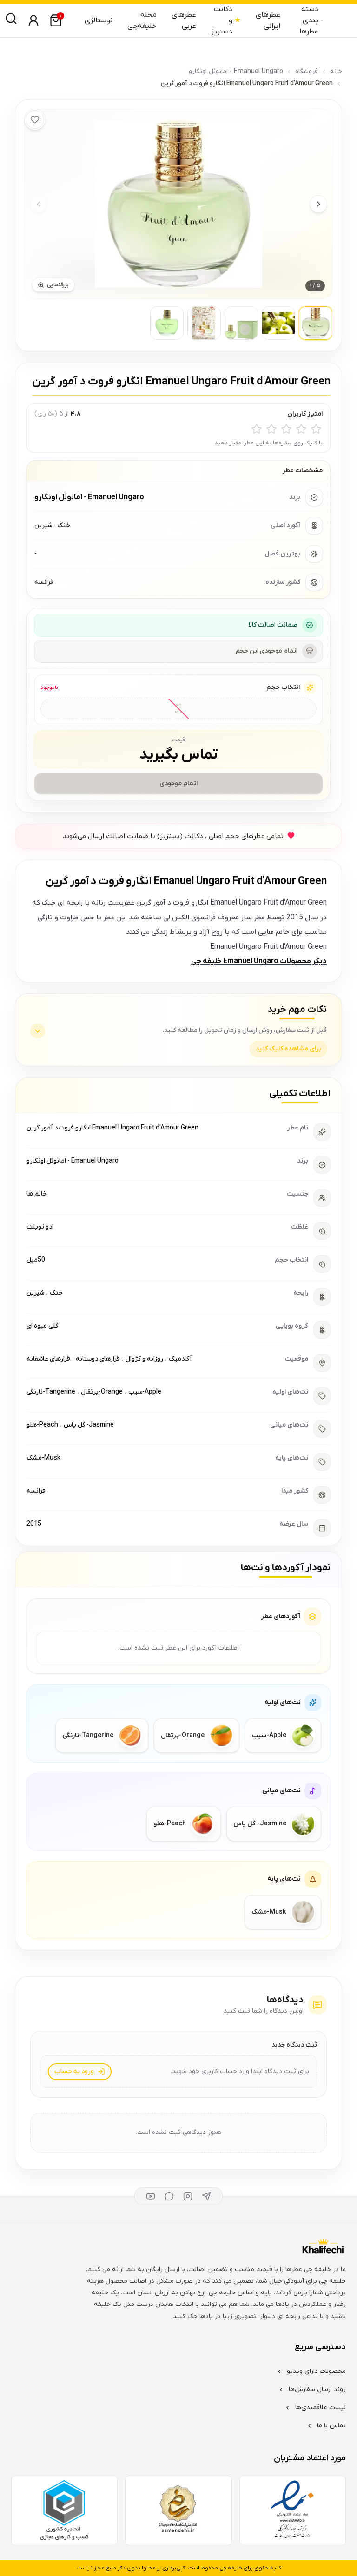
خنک (56, 1293)
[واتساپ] (169, 2196)
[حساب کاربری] (33, 20)
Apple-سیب (145, 1392)
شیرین (35, 1293)
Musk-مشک (43, 1458)
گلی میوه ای (42, 1326)
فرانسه (36, 1491)
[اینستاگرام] (188, 2196)
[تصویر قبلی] (39, 204)
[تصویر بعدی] (318, 204)
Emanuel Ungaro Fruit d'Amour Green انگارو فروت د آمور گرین (112, 1128)
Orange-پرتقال (102, 1392)
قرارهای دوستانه (98, 1359)
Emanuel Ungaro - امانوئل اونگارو (236, 71)
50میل (36, 1260)
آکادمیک (180, 1359)
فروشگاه (307, 71)
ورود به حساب (74, 2071)
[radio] (316, 429)
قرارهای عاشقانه (48, 1359)
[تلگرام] (206, 2196)
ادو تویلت (40, 1227)
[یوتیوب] (151, 2196)
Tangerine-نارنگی (51, 1392)
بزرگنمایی (58, 285)
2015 (34, 1524)
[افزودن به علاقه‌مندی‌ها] (35, 119)
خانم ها (37, 1194)
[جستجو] (11, 19)
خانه (336, 71)
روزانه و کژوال (144, 1359)
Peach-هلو (42, 1425)
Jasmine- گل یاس (89, 1425)
